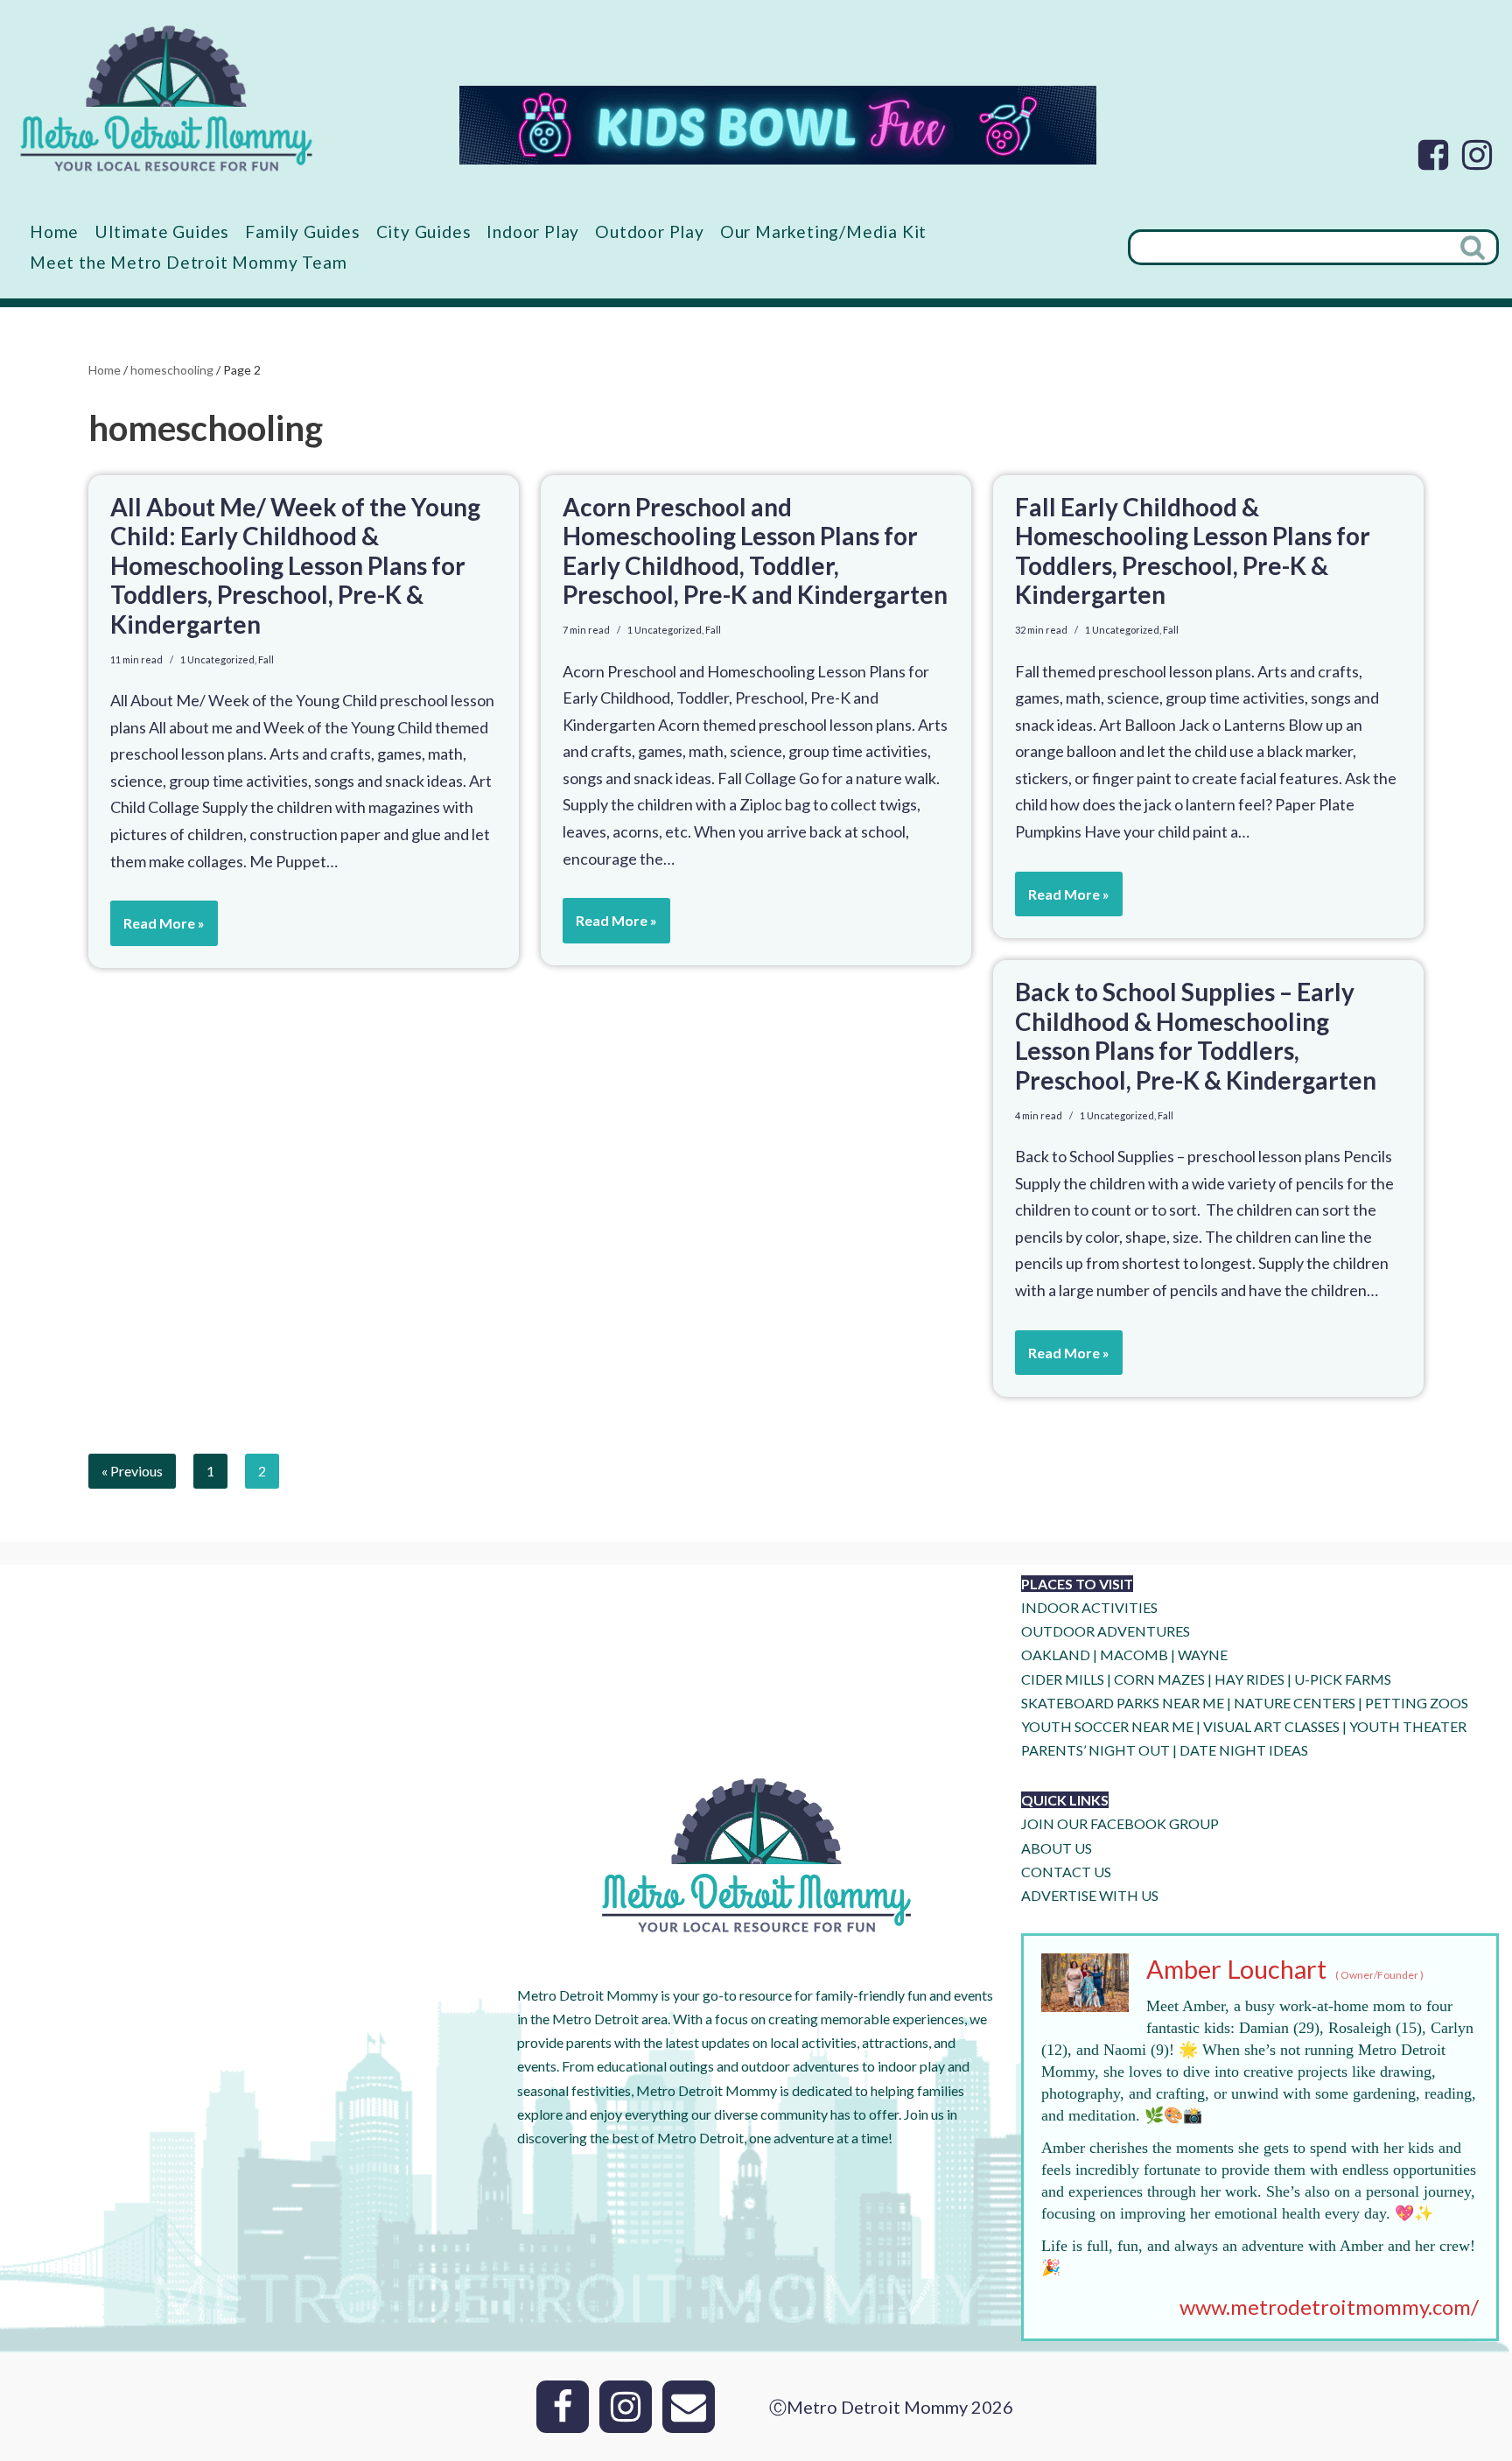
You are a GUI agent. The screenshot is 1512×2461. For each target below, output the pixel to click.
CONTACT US (1066, 1872)
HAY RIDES (1249, 1679)
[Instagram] (1477, 155)
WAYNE (1203, 1655)
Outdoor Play (650, 231)
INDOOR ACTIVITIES (1089, 1607)
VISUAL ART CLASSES (1271, 1726)
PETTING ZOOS (1417, 1703)
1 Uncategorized (217, 659)
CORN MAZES (1159, 1679)
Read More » (157, 930)
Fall (266, 659)
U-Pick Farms (1343, 1679)
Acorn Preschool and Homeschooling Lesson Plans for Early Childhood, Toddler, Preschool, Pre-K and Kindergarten (755, 551)
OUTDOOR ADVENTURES (1106, 1631)
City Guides (424, 231)
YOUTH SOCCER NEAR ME (1107, 1726)
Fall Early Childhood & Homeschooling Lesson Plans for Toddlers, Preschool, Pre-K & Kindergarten (1193, 551)
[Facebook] (1433, 155)
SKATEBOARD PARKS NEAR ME (1124, 1703)
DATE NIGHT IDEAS (1244, 1750)
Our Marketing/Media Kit (823, 231)
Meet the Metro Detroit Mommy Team (188, 262)
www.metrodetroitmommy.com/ (1329, 2307)
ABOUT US (1057, 1848)
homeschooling (172, 370)
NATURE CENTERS (1295, 1703)
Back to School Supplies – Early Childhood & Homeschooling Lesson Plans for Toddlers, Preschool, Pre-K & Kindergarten (1196, 1036)
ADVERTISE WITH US (1090, 1895)
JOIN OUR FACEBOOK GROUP (1120, 1823)
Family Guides (302, 231)
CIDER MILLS (1063, 1679)
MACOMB (1134, 1655)
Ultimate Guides (162, 231)
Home (54, 231)
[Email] (689, 2407)
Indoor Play (533, 231)
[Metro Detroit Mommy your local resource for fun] (166, 98)
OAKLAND (1056, 1655)
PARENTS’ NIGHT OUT (1095, 1750)
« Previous (132, 1471)
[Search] (1474, 247)
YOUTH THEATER (1408, 1726)
